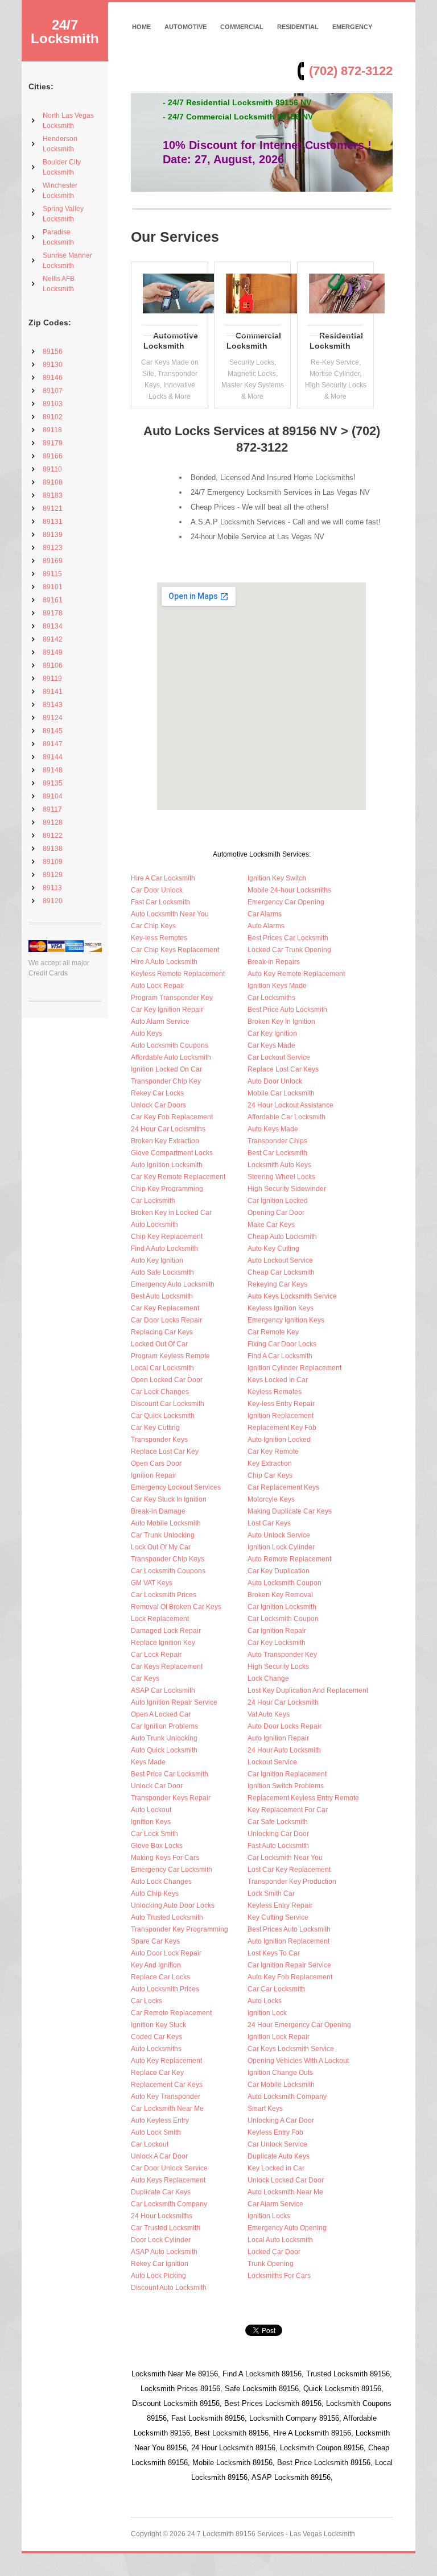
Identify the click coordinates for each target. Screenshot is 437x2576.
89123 (53, 548)
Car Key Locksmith (277, 1643)
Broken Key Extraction (165, 1141)
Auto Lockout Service (280, 1260)
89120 (53, 901)
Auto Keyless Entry (160, 2120)
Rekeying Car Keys (277, 1284)
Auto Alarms (266, 926)
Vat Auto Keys (269, 1714)
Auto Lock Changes (161, 1882)
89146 (53, 378)
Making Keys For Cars (165, 1858)
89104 (53, 796)
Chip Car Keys (270, 1475)
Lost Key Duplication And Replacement (308, 1690)
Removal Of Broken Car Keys (176, 1607)
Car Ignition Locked (278, 1201)
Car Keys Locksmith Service (291, 2049)
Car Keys (145, 1678)
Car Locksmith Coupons (168, 1571)
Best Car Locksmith (277, 1153)
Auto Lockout (151, 1810)
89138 (53, 849)
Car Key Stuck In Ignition (169, 1499)
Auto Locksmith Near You (170, 914)
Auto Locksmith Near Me (285, 2192)
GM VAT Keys (152, 1583)
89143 (53, 705)
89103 (53, 404)
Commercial (242, 27)
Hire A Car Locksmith (163, 878)
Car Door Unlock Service (169, 2168)
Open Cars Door (156, 1463)
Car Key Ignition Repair (167, 1010)
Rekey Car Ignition (160, 2264)
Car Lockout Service (279, 1057)
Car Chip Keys (153, 926)
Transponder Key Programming (180, 1929)
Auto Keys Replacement (168, 2180)
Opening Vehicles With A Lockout (298, 2061)
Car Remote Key (273, 1332)
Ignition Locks (269, 2216)
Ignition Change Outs (280, 2073)
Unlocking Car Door (278, 1834)
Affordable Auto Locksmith (171, 1057)
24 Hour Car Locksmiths (168, 1129)
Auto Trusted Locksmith (167, 1917)
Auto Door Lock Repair (166, 1953)
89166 (53, 456)
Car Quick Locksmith (163, 1416)
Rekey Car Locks (157, 1093)
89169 (53, 561)
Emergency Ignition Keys (286, 1320)
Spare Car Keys (155, 1941)
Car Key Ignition (272, 1033)
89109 (53, 862)
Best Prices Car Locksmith (288, 938)
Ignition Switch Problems (286, 1786)
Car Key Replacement (165, 1308)
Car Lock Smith (154, 1834)
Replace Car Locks (160, 1977)
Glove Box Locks (157, 1846)
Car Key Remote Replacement (178, 1177)
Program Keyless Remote (170, 1356)
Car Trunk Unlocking (163, 1535)
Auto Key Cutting (273, 1248)
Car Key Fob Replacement (172, 1117)
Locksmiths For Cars (279, 2276)
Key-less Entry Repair (281, 1404)
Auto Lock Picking (158, 2276)
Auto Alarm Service (160, 1022)
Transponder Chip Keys (168, 1559)
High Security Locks (278, 1667)
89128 (53, 822)
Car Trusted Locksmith (166, 2228)
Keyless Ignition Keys (281, 1308)
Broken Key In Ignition (281, 1022)
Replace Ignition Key (163, 1643)
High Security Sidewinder (287, 1189)
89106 (53, 665)
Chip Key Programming (167, 1189)
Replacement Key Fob (282, 1428)
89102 (53, 417)
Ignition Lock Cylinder (281, 1547)
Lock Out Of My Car (161, 1547)
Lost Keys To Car (274, 1953)
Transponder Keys (159, 1440)
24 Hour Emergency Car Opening (299, 2025)
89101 (53, 587)
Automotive (185, 27)
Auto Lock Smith (156, 2132)
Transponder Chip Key (166, 1081)
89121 (53, 508)
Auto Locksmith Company (287, 2097)
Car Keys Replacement (167, 1667)
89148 (53, 770)
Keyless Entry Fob (275, 2132)
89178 (53, 613)
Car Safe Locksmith (278, 1822)
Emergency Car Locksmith (172, 1870)
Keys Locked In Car (278, 1380)
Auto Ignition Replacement (288, 1941)
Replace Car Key (157, 2073)
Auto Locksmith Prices (165, 1989)
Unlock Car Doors (158, 1105)
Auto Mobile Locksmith (166, 1523)
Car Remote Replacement (171, 2013)
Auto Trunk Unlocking (164, 1738)
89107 (53, 391)
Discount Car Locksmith (168, 1404)
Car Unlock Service (277, 2144)
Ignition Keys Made (277, 986)
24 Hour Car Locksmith (283, 1702)
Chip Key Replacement (167, 1237)
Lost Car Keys (269, 1523)
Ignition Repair (154, 1475)
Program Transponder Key (172, 998)
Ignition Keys (151, 1822)
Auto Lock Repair (158, 986)
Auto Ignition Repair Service (174, 1702)
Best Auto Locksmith (162, 1296)
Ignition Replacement (281, 1416)
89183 (53, 495)
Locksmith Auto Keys (279, 1165)
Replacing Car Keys (162, 1332)
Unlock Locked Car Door (286, 2180)
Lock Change (268, 1678)
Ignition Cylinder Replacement (294, 1368)
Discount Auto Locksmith (169, 2288)
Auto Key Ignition (157, 1260)
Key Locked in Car (276, 2168)
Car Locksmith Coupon (283, 1619)
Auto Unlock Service (279, 1535)
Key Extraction (270, 1463)
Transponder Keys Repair (171, 1798)
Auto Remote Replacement (289, 1559)
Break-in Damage (158, 1511)
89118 (52, 430)
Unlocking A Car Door (281, 2120)
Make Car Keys (271, 1225)
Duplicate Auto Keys (279, 2156)
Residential (298, 27)
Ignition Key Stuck (158, 2025)
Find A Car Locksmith (280, 1356)
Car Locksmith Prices (164, 1595)
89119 (52, 679)
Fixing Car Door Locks (282, 1344)
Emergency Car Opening (286, 902)
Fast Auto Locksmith (278, 1846)
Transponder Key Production (292, 1882)
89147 (53, 744)
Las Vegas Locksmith (322, 2534)
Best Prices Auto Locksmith (289, 1929)
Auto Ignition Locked (279, 1440)
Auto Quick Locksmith (164, 1750)
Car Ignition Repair (277, 1631)
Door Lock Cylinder (161, 2240)
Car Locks (147, 2001)
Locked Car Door (274, 2252)
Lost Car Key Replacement (289, 1870)
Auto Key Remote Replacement (296, 974)
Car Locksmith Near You (285, 1858)
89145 (53, 731)
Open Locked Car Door (167, 1380)
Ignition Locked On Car (166, 1069)
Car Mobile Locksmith (281, 2085)
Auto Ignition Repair (278, 1738)
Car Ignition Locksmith (282, 1607)
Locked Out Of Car (159, 1344)
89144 (53, 757)
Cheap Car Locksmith (281, 1272)
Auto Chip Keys (155, 1893)
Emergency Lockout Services (176, 1487)
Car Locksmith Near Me (167, 2108)
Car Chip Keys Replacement (175, 950)
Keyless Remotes (275, 1392)
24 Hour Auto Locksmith (284, 1750)
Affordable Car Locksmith (286, 1117)
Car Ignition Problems (164, 1726)
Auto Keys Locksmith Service (292, 1296)
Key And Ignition (156, 1965)
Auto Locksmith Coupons (170, 1045)
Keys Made (148, 1762)
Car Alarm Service (275, 2204)
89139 (53, 535)
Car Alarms (265, 914)
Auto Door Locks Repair (285, 1726)
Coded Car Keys (156, 2037)
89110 (52, 469)
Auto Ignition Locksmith (167, 1165)
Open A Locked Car (161, 1714)
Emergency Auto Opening (287, 2228)
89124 (53, 718)
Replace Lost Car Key (165, 1452)
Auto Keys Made (273, 1129)
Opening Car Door (276, 1213)
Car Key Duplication (279, 1571)
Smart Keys (265, 2108)
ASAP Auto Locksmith (164, 2252)
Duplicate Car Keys (161, 2192)
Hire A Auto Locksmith (164, 962)
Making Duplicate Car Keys (290, 1511)
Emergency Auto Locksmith (173, 1284)
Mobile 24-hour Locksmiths (289, 890)
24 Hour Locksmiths (162, 2216)
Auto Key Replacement (166, 2061)
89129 (53, 875)
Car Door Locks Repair (166, 1320)
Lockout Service (272, 1762)
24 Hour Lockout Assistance (290, 1105)
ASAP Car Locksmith (163, 1690)
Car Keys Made (271, 1045)
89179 (53, 443)
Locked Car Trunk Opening (289, 950)
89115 (52, 574)
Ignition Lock (267, 2013)
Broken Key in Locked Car (171, 1213)
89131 (53, 522)
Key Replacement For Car (288, 1810)
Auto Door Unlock (275, 1081)
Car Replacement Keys (283, 1487)
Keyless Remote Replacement (178, 974)
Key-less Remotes (159, 938)
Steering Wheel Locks (281, 1177)
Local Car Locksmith (162, 1368)
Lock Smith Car (271, 1893)
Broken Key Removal (280, 1595)
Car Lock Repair (156, 1655)
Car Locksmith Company (169, 2204)
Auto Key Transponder (166, 2097)
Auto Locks (265, 2001)
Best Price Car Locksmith (170, 1774)
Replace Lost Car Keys (283, 1069)
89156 (53, 352)
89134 (53, 626)
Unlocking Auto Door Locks (173, 1905)
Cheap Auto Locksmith (282, 1237)
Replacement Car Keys (167, 2085)
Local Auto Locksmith (280, 2240)
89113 (52, 888)
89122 (53, 836)
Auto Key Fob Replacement (290, 1977)
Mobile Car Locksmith (281, 1093)
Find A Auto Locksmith (164, 1248)
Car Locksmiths (271, 998)
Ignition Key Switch (277, 878)
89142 (53, 639)
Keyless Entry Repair (280, 1905)
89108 (53, 482)
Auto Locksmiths (156, 2049)
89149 (53, 652)
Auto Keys (147, 1033)
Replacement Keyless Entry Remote (303, 1798)
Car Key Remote (273, 1452)
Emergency (352, 27)
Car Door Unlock (157, 890)
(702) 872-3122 (351, 71)
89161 (53, 600)
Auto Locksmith (154, 1225)
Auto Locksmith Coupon (285, 1583)
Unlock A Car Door (159, 2156)
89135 (53, 783)
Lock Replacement (160, 1619)
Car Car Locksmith (276, 1989)
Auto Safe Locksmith (162, 1272)
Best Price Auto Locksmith (287, 1010)
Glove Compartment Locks (172, 1153)
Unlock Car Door (157, 1786)
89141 (53, 692)
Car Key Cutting (155, 1428)
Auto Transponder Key (282, 1655)
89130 (53, 365)
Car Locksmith (153, 1201)
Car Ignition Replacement (287, 1774)
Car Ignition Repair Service (289, 1965)
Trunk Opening (271, 2264)
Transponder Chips (277, 1141)
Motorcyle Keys (271, 1499)
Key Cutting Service (278, 1917)
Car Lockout (150, 2144)
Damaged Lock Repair (166, 1631)
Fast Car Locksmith (160, 902)
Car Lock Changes (160, 1392)
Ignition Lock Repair (279, 2037)
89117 (52, 809)
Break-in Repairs (274, 962)
